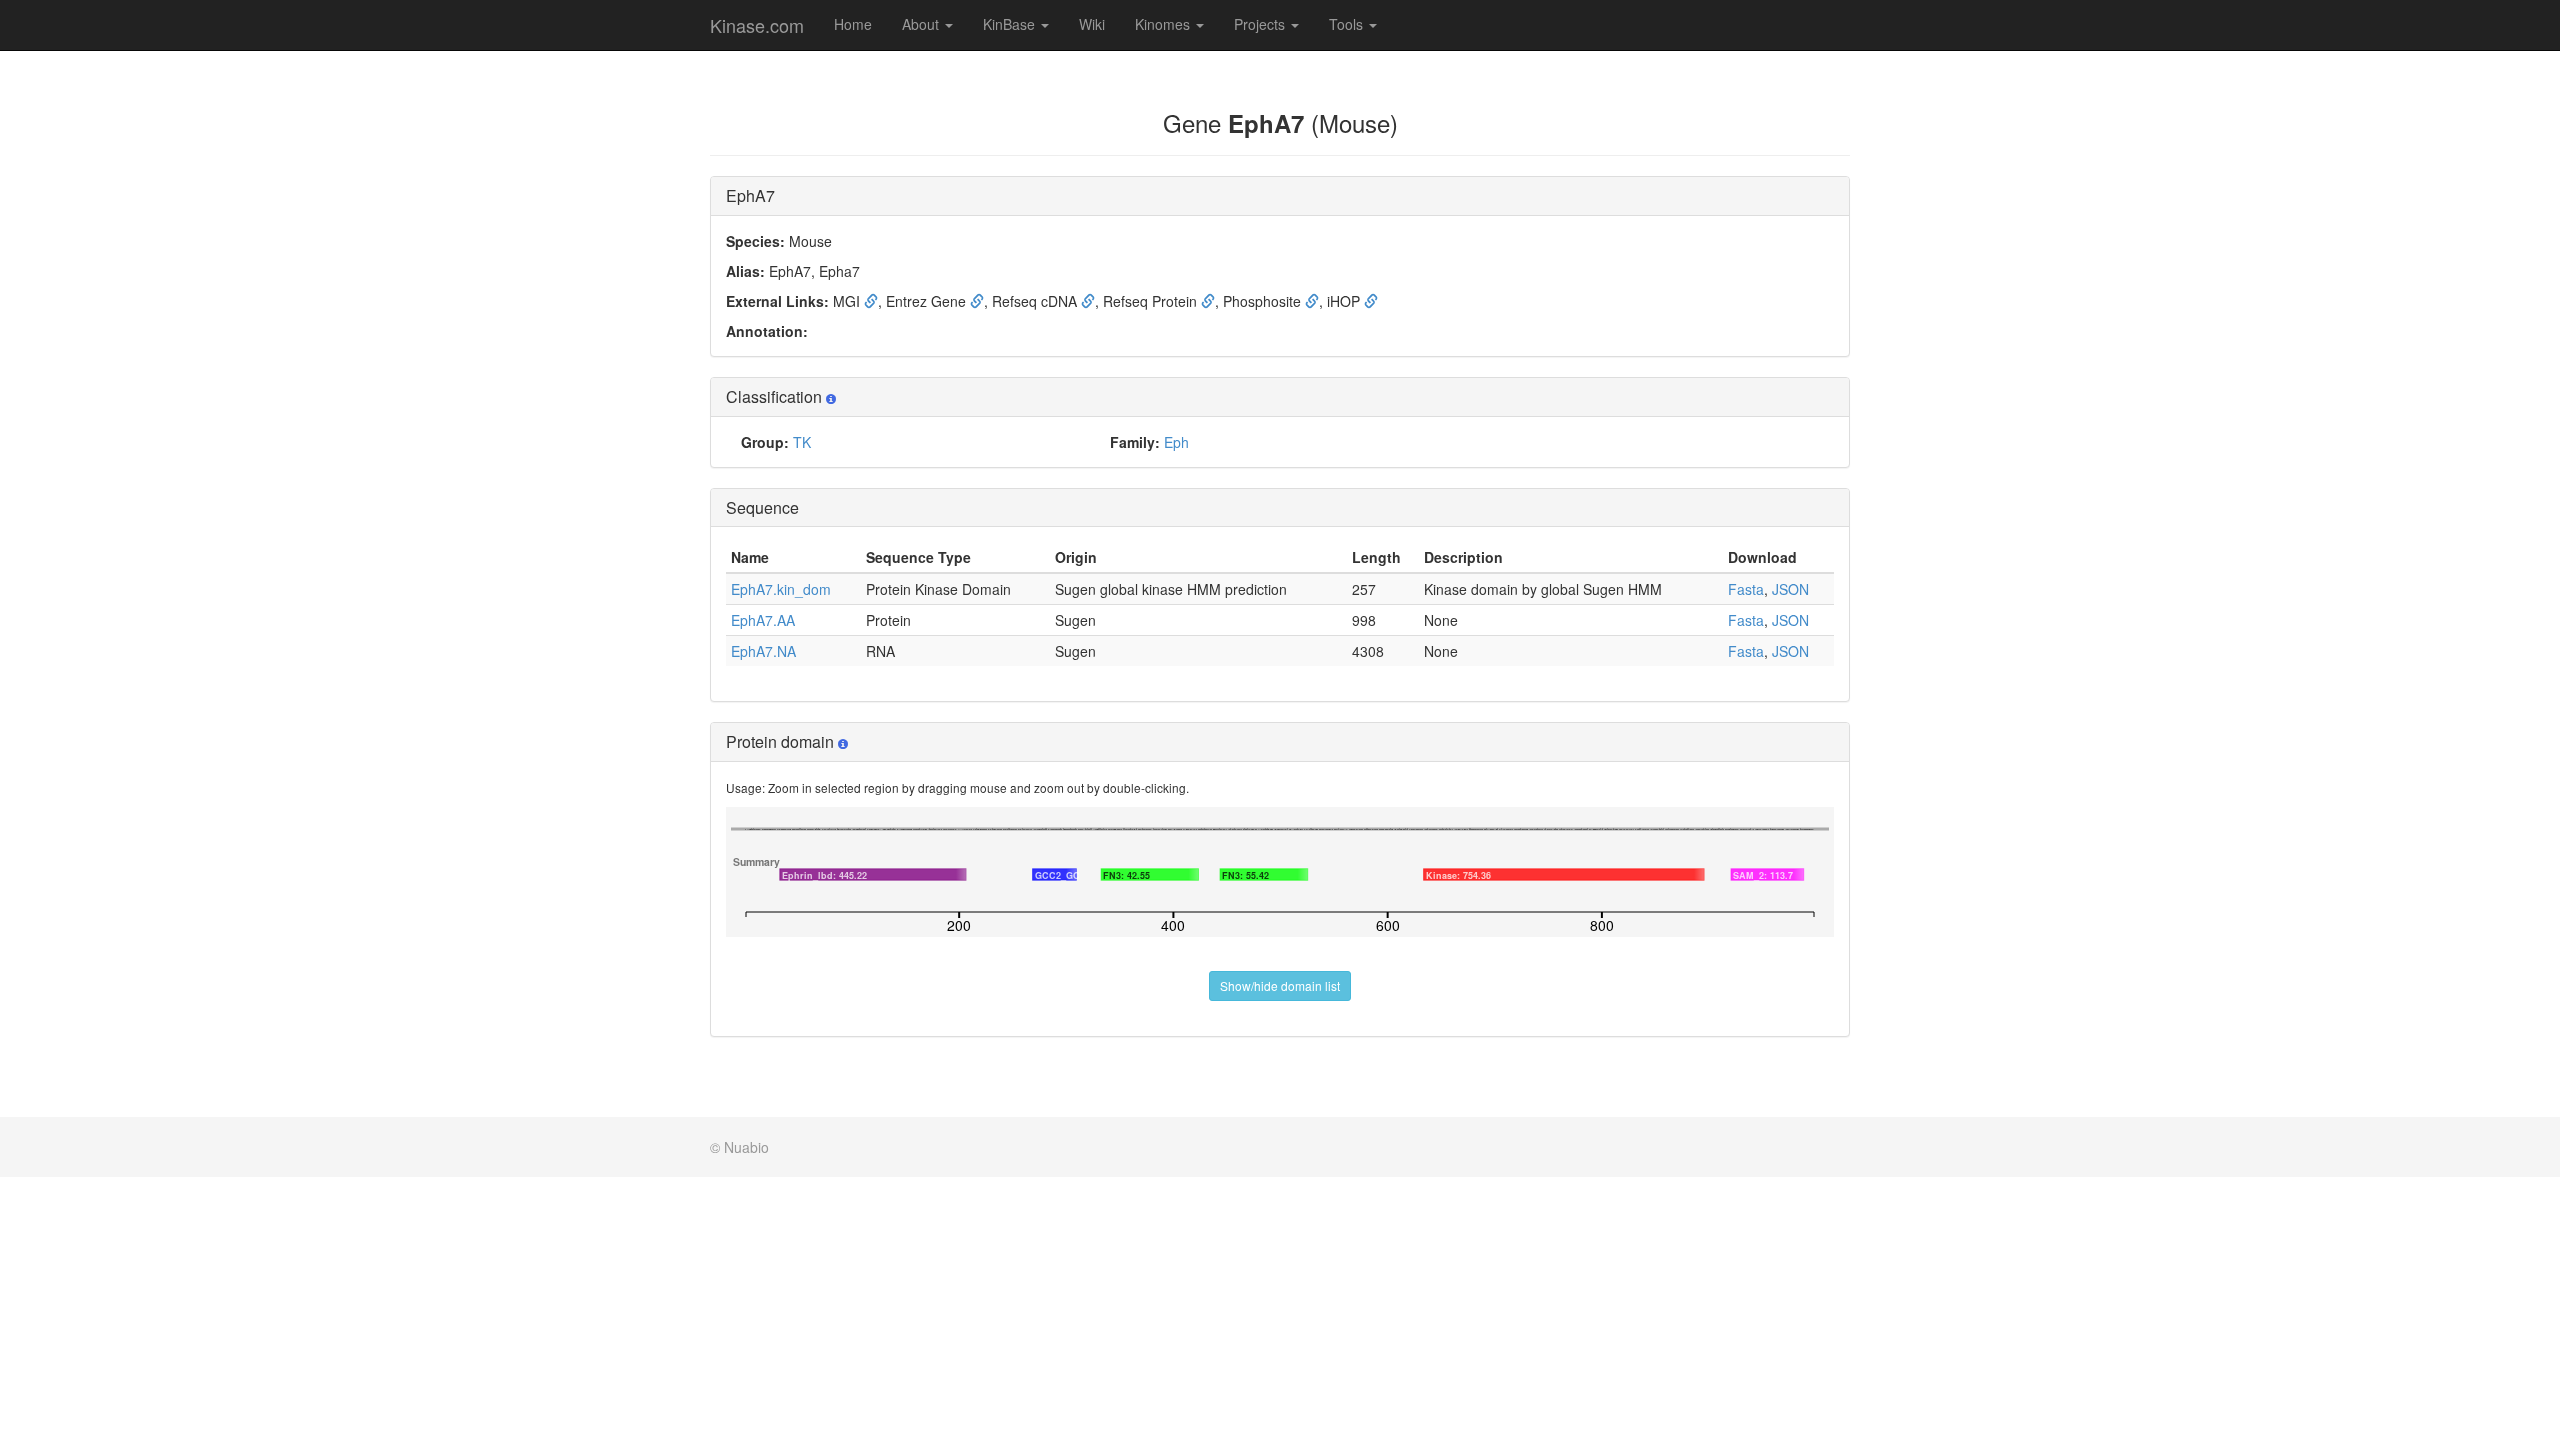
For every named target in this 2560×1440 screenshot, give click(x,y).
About (922, 24)
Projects (1261, 24)
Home (853, 24)
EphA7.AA (763, 620)
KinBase (1011, 24)
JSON (1790, 589)
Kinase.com (757, 25)
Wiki (1092, 24)
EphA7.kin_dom (781, 589)
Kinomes (1164, 24)
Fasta (1746, 589)
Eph (1176, 442)
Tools (1348, 24)
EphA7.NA (763, 651)
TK (802, 442)
